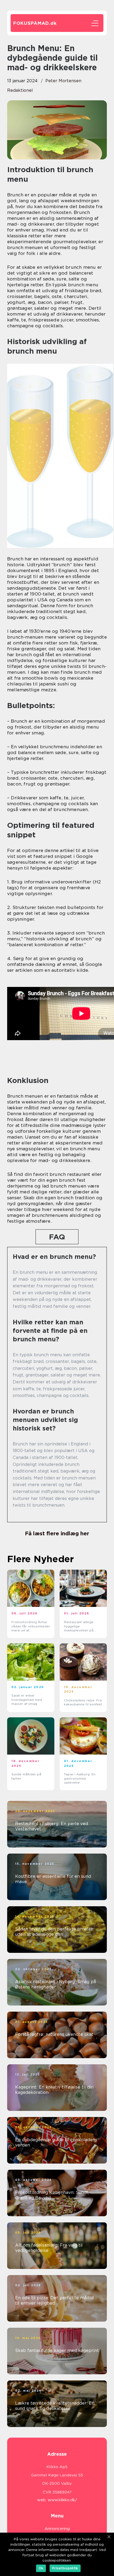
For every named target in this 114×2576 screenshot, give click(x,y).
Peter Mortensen (63, 81)
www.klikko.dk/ (62, 2500)
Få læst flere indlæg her (57, 1533)
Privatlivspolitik (65, 2568)
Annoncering (57, 2529)
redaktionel (20, 90)
